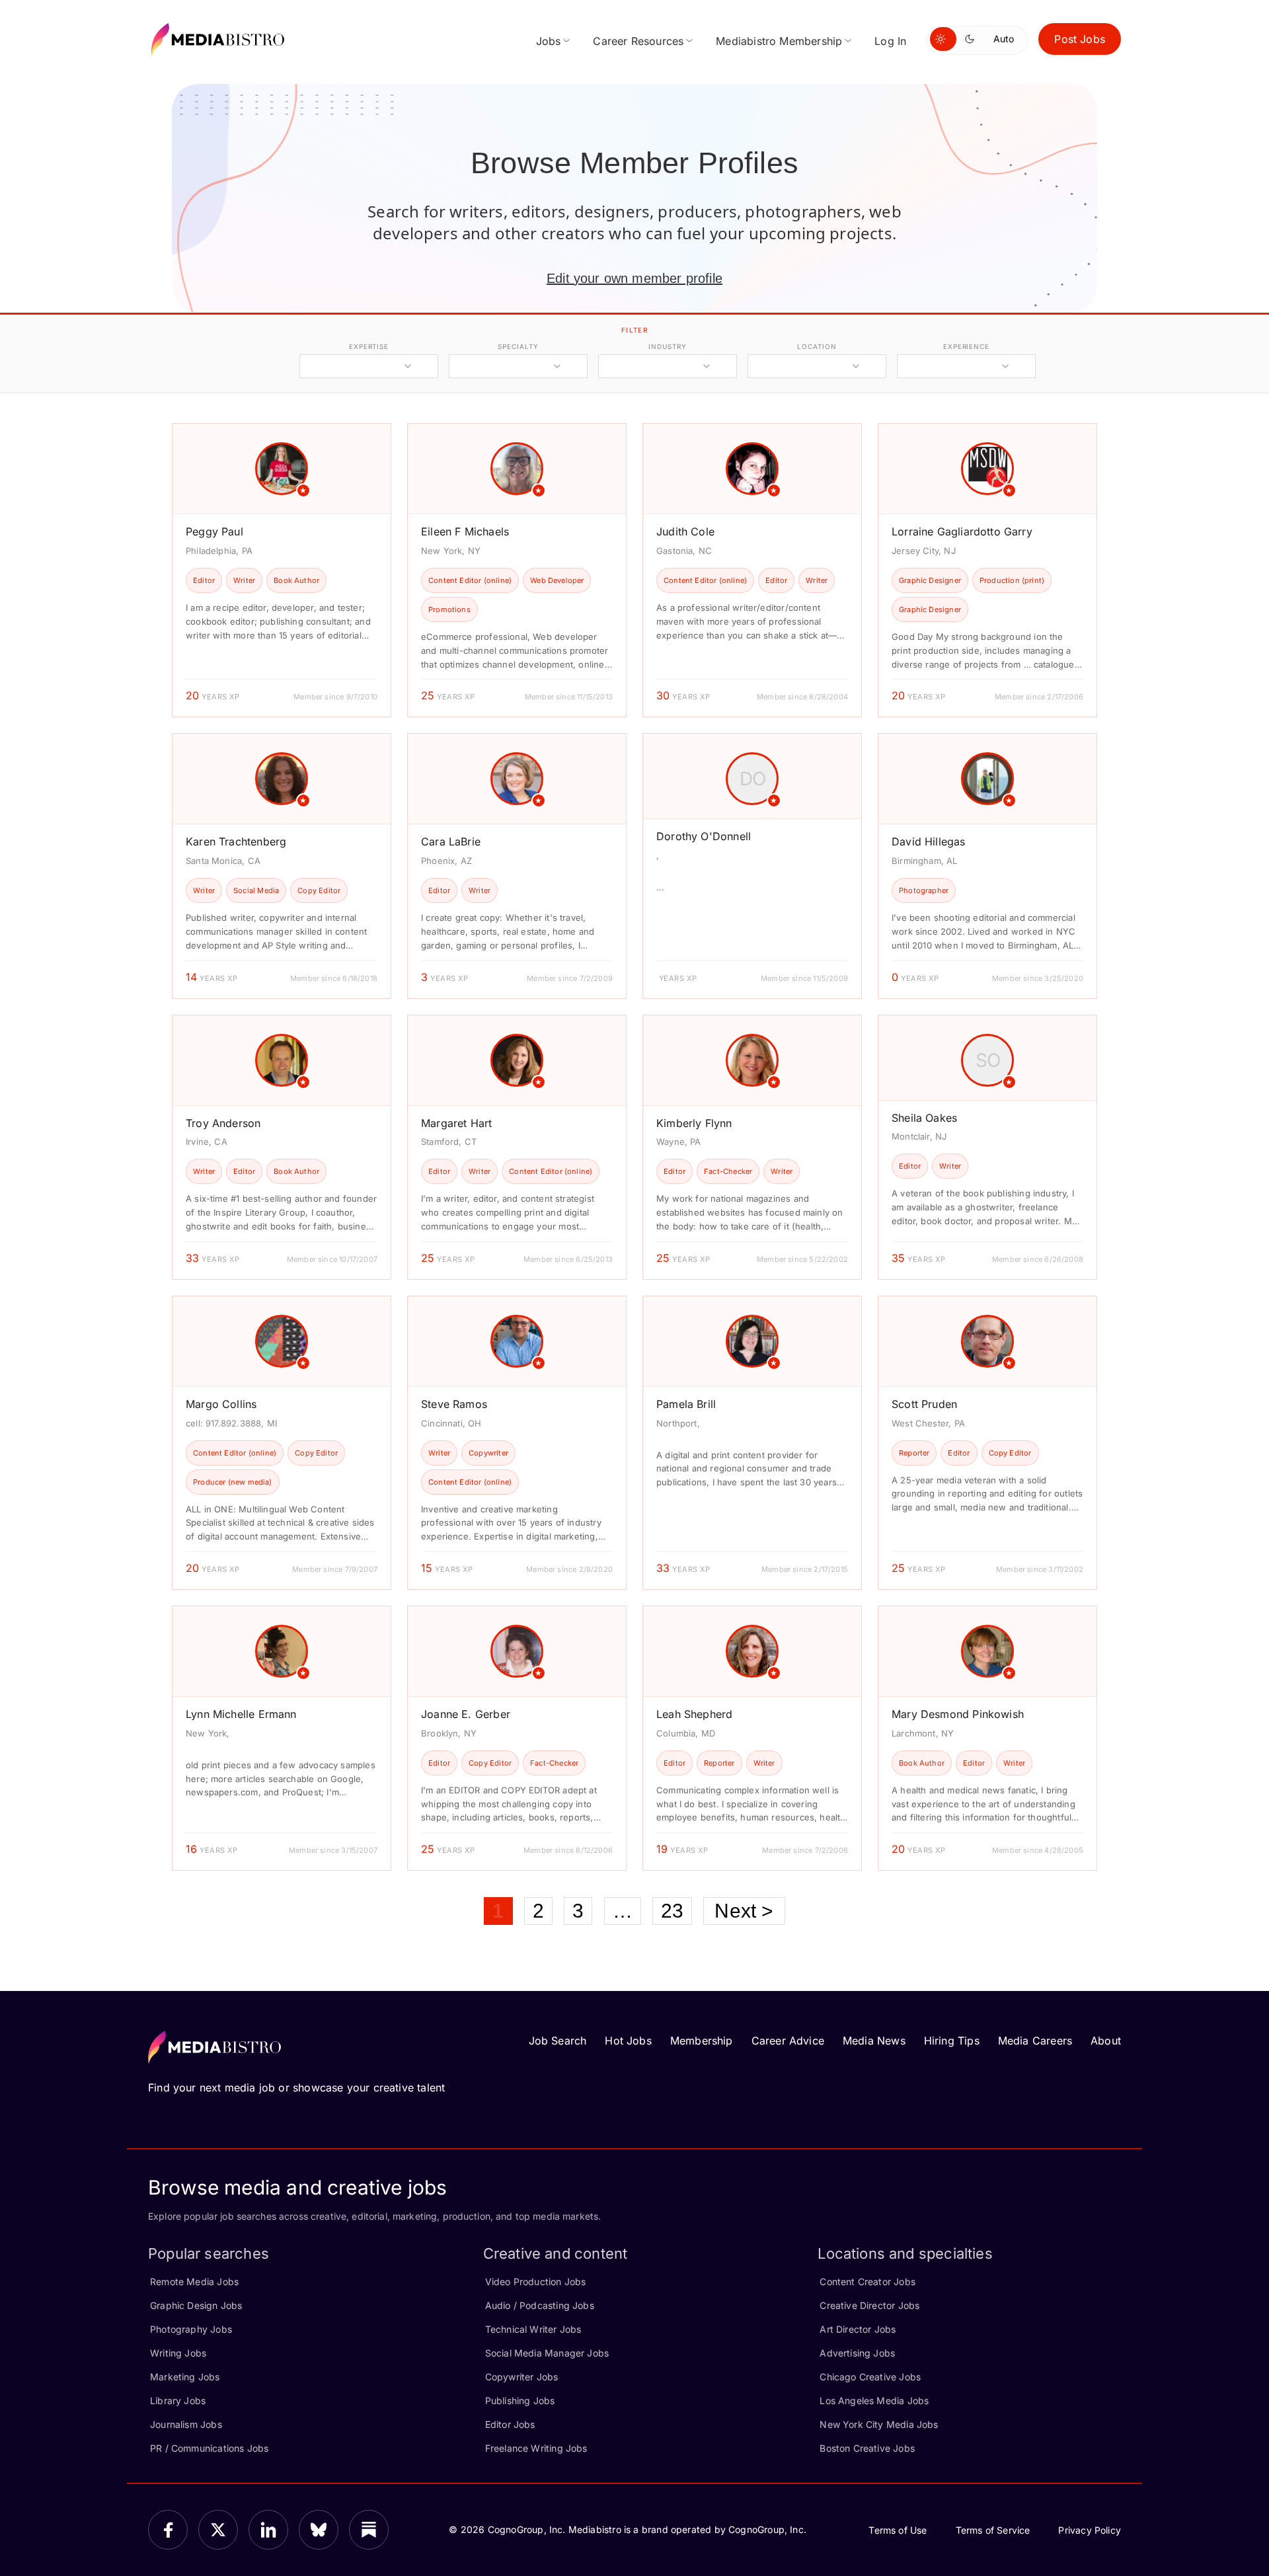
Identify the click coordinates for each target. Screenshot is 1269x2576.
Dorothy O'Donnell (704, 836)
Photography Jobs (191, 2329)
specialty (518, 346)
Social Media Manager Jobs (547, 2353)
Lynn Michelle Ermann (241, 1714)
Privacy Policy (1090, 2530)
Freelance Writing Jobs (536, 2448)
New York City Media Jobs (879, 2424)
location (817, 346)
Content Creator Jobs (867, 2282)
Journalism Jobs (186, 2424)
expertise (369, 346)
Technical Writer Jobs (533, 2329)
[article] (282, 570)
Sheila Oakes (924, 1118)
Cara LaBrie (451, 841)
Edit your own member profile (634, 278)
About (1106, 2041)
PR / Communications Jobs (209, 2448)
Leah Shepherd (694, 1714)
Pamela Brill (686, 1404)
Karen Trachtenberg (236, 841)
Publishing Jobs (520, 2400)
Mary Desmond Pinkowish (958, 1714)
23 (672, 1911)
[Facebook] (168, 2530)
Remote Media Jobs (194, 2282)
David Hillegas (929, 841)
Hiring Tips (952, 2041)
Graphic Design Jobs (196, 2305)
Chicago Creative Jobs (870, 2377)
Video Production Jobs (536, 2282)
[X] (218, 2530)
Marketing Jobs (185, 2377)
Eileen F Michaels (465, 531)
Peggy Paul (214, 531)
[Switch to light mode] (943, 39)
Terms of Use (898, 2530)
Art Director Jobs (858, 2329)
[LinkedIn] (268, 2530)
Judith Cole (685, 531)
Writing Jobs (178, 2353)
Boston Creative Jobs (867, 2448)
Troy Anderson (223, 1123)
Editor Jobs (510, 2424)
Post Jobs (1080, 39)
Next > (744, 1911)
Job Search (558, 2041)
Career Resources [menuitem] (638, 41)
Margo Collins (221, 1404)
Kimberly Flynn (694, 1123)
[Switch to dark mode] (972, 39)
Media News (874, 2041)
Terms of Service (993, 2530)
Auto (1004, 39)
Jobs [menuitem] (549, 41)
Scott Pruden (924, 1404)
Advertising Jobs (857, 2353)
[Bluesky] (319, 2530)
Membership (702, 2041)
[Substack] (369, 2530)
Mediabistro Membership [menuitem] (779, 41)
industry (667, 346)
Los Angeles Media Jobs (874, 2400)
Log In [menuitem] (890, 41)
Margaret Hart (456, 1123)
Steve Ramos (454, 1404)
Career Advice (788, 2041)
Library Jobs (178, 2400)
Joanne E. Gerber (466, 1714)
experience (966, 346)
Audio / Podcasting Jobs (540, 2305)
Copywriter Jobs (522, 2377)
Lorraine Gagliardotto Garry (962, 531)
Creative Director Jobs (869, 2305)
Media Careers (1035, 2041)
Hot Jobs (628, 2041)
